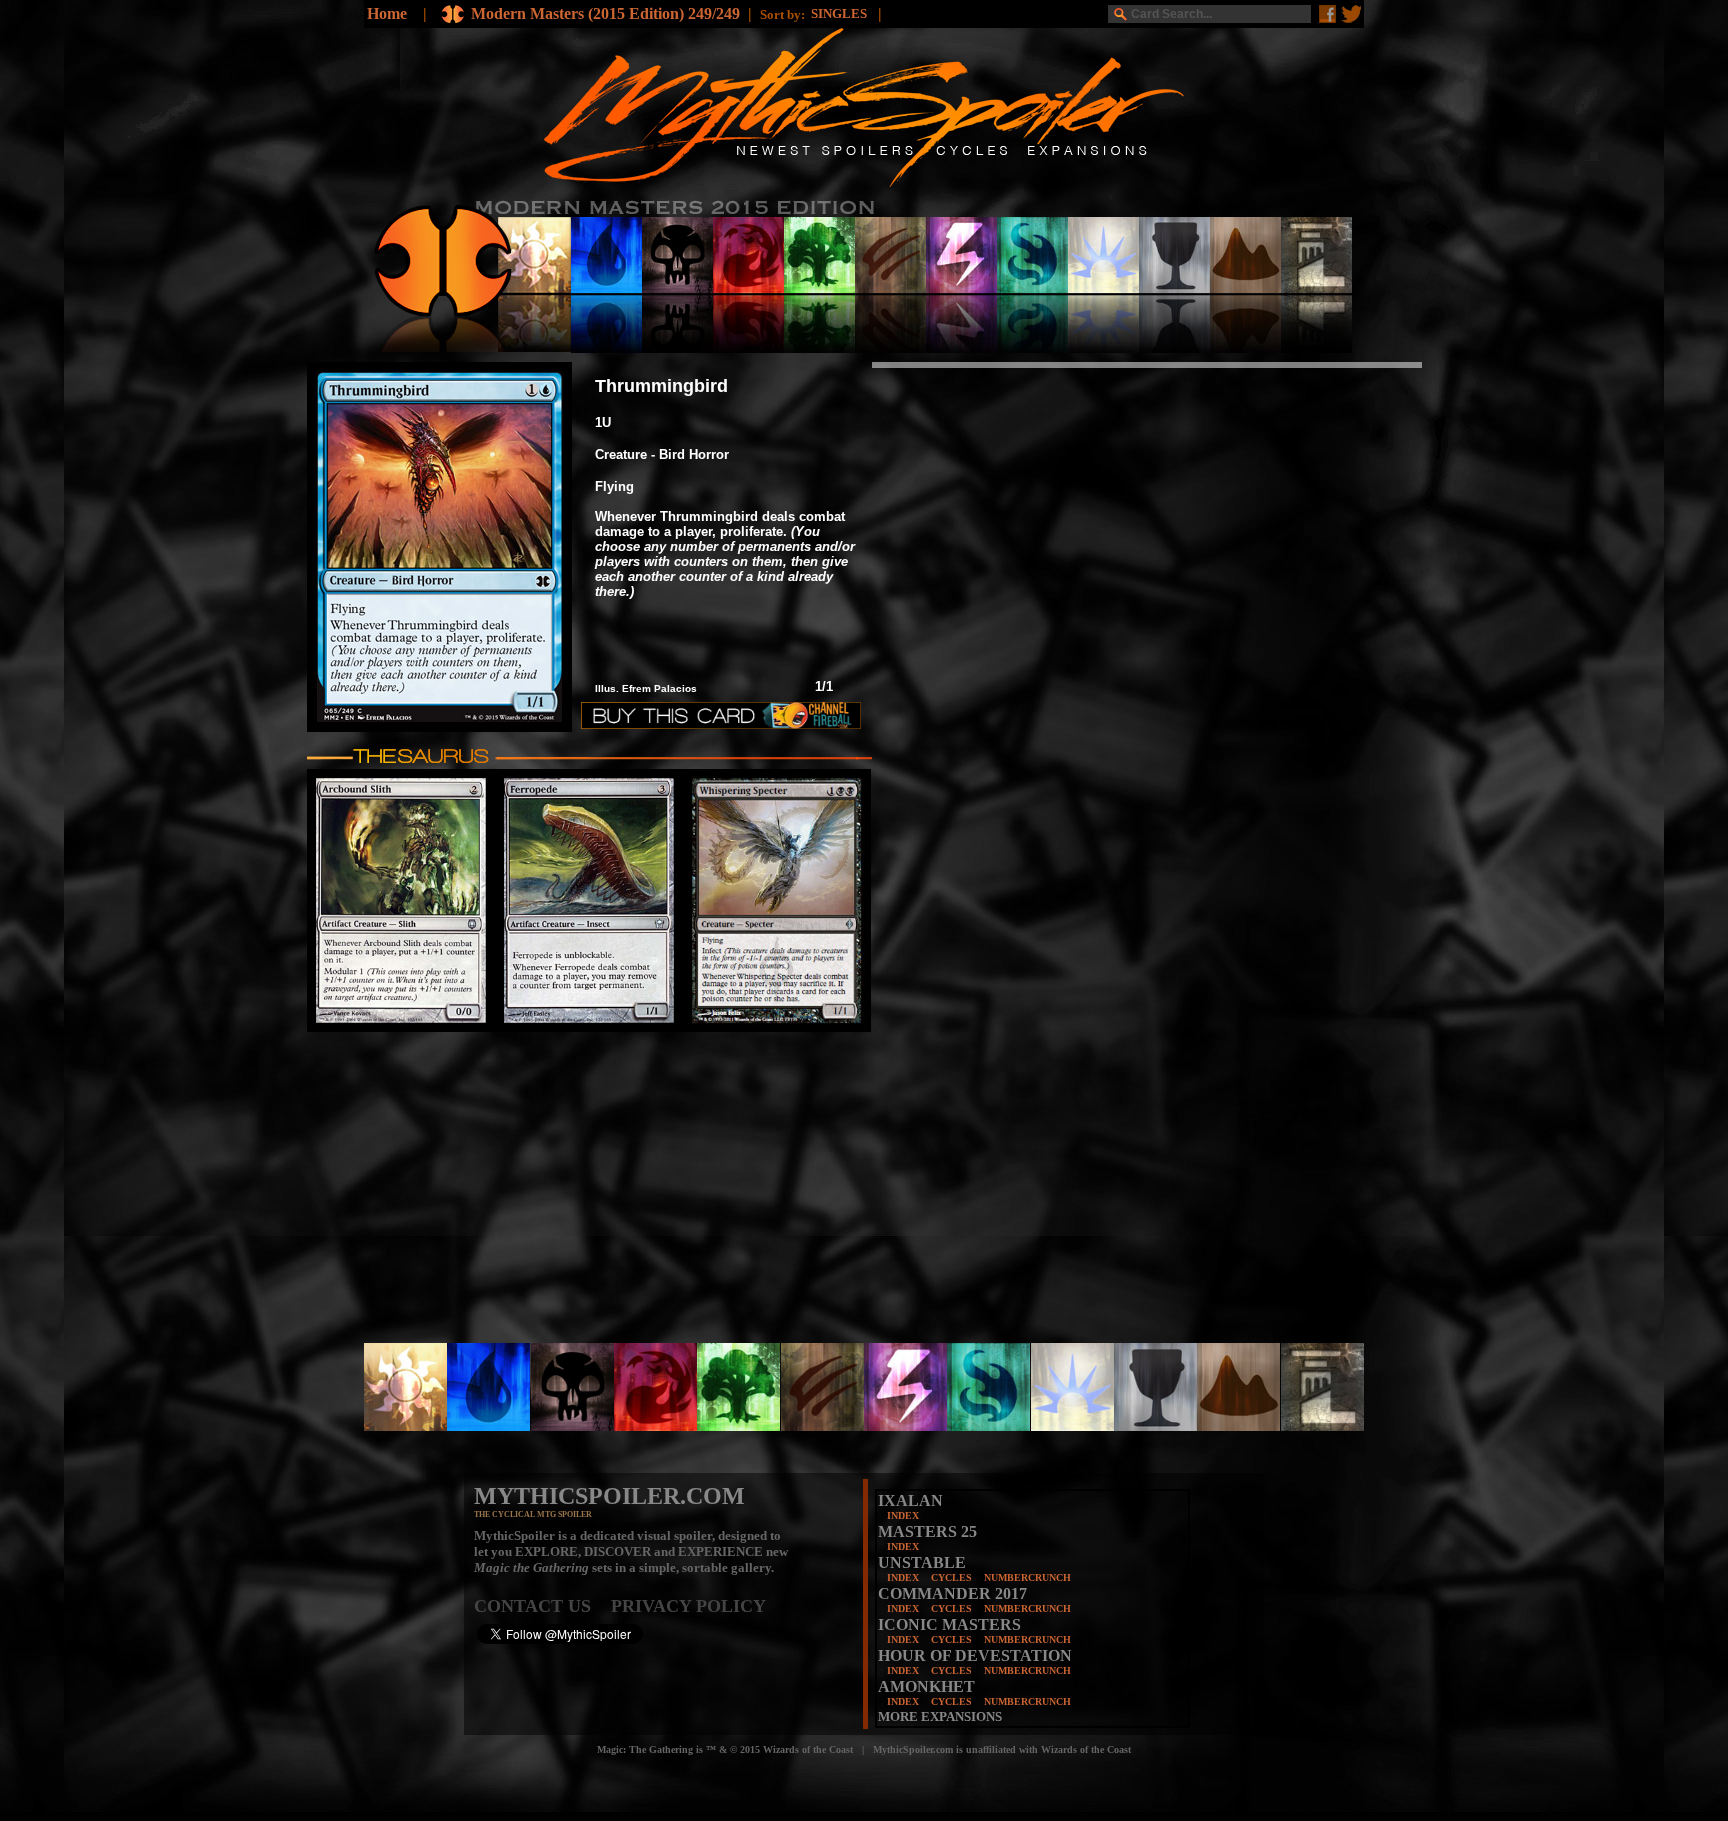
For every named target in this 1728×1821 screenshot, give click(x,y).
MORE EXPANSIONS (940, 1716)
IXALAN (910, 1500)
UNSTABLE (922, 1562)
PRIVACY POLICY (688, 1606)
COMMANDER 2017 (952, 1593)
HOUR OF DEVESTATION (975, 1655)
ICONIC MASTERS (949, 1624)
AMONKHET (926, 1686)
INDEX (903, 1515)
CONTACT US (542, 1606)
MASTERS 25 (927, 1531)
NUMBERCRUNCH (1027, 1577)
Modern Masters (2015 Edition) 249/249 (605, 13)
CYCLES (951, 1577)
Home (387, 13)
